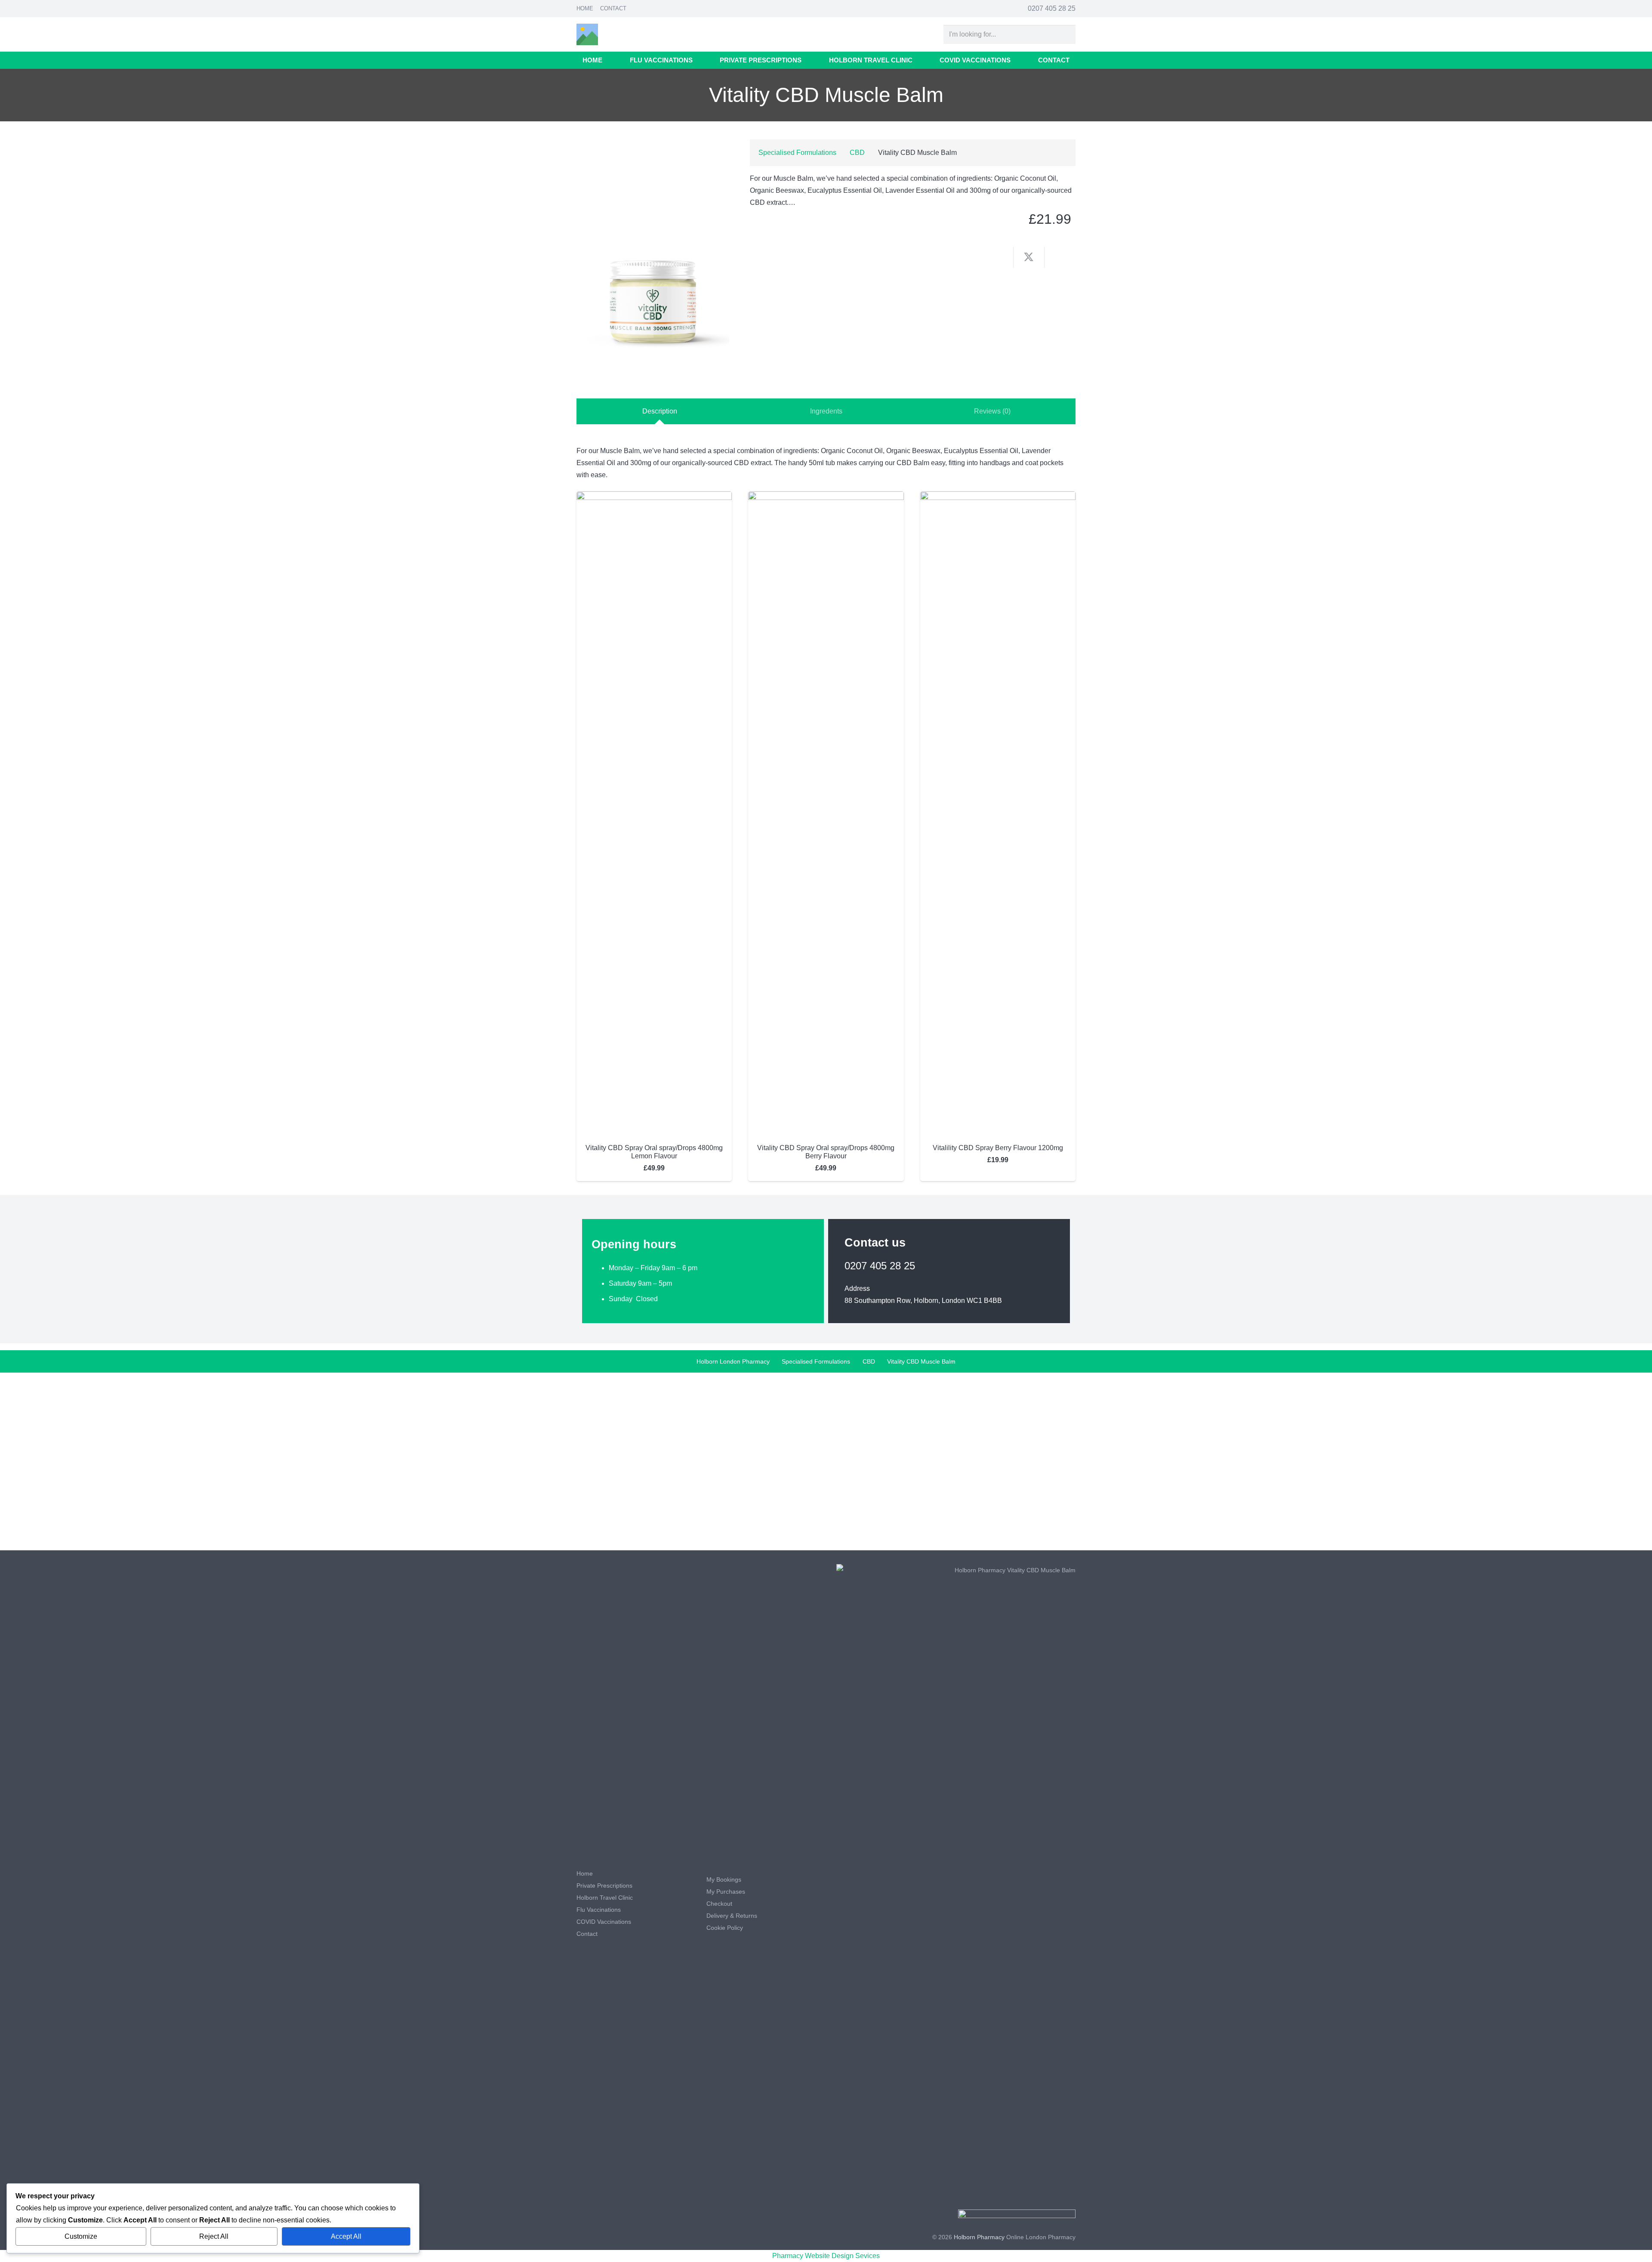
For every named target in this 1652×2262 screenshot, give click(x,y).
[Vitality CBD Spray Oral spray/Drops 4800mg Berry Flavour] (826, 497)
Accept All (346, 2236)
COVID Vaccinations (604, 1922)
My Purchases (726, 1892)
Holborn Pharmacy (979, 2237)
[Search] (1066, 35)
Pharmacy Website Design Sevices (826, 2256)
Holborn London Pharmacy (733, 1361)
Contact (613, 8)
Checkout (719, 1904)
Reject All (214, 2236)
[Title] (587, 34)
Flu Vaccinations (599, 1910)
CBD (857, 153)
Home (585, 8)
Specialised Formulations (797, 153)
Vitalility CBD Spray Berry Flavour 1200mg (998, 1148)
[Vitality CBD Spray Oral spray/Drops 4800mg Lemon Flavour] (654, 497)
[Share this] (998, 257)
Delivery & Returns (732, 1916)
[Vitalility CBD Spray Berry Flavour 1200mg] (998, 497)
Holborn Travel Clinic (605, 1898)
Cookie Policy (725, 1928)
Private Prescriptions (604, 1886)
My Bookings (724, 1879)
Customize (81, 2236)
